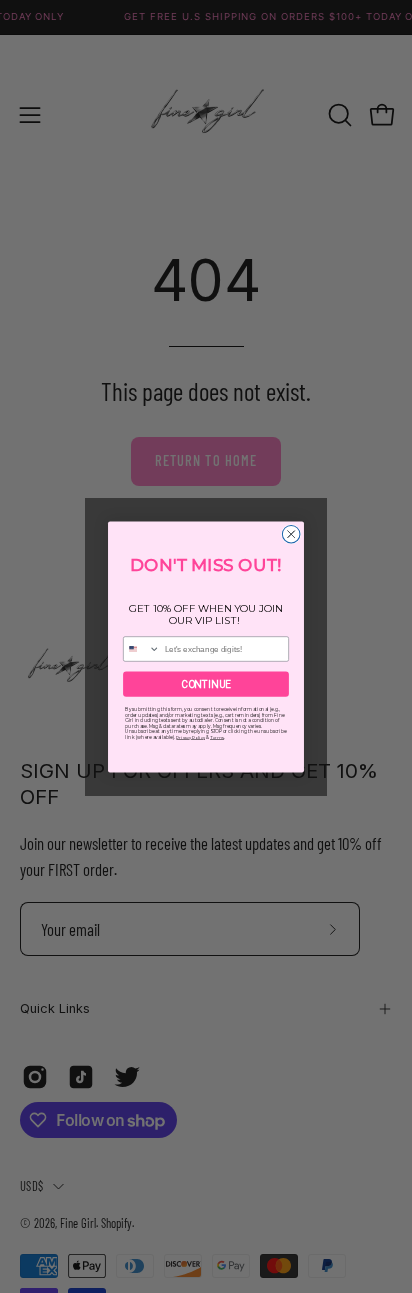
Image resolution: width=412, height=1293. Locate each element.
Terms (217, 736)
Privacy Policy (190, 736)
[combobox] (142, 648)
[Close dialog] (291, 534)
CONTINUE (205, 684)
